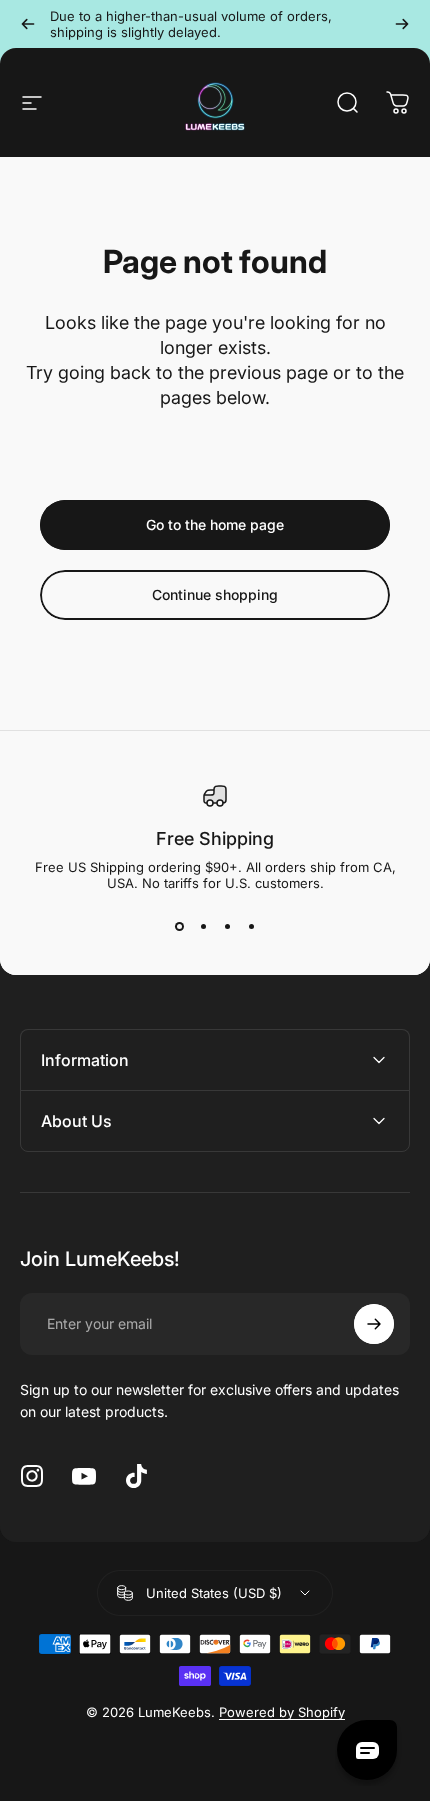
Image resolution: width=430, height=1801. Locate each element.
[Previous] (28, 24)
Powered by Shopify (282, 1712)
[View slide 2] (203, 927)
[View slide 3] (227, 927)
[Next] (402, 24)
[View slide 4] (251, 927)
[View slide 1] (179, 927)
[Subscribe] (374, 1324)
